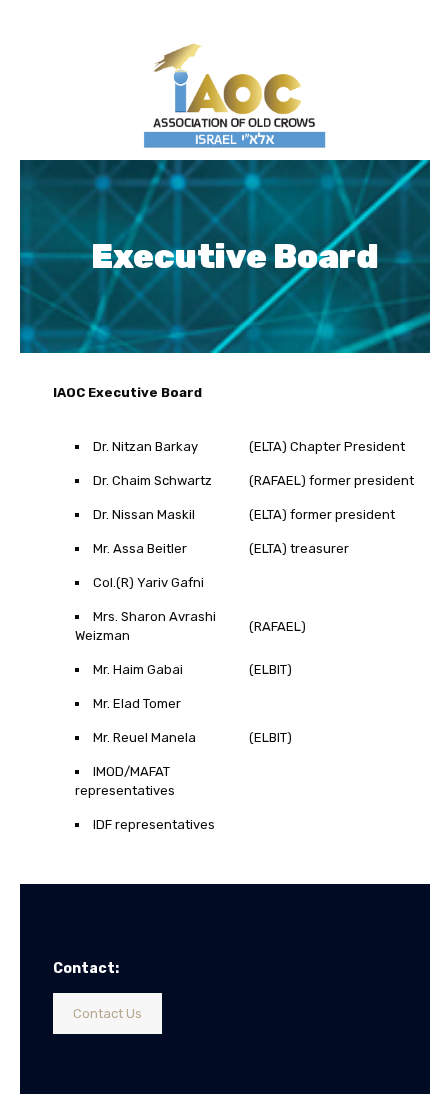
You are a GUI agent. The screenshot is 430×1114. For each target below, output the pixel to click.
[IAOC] (235, 90)
